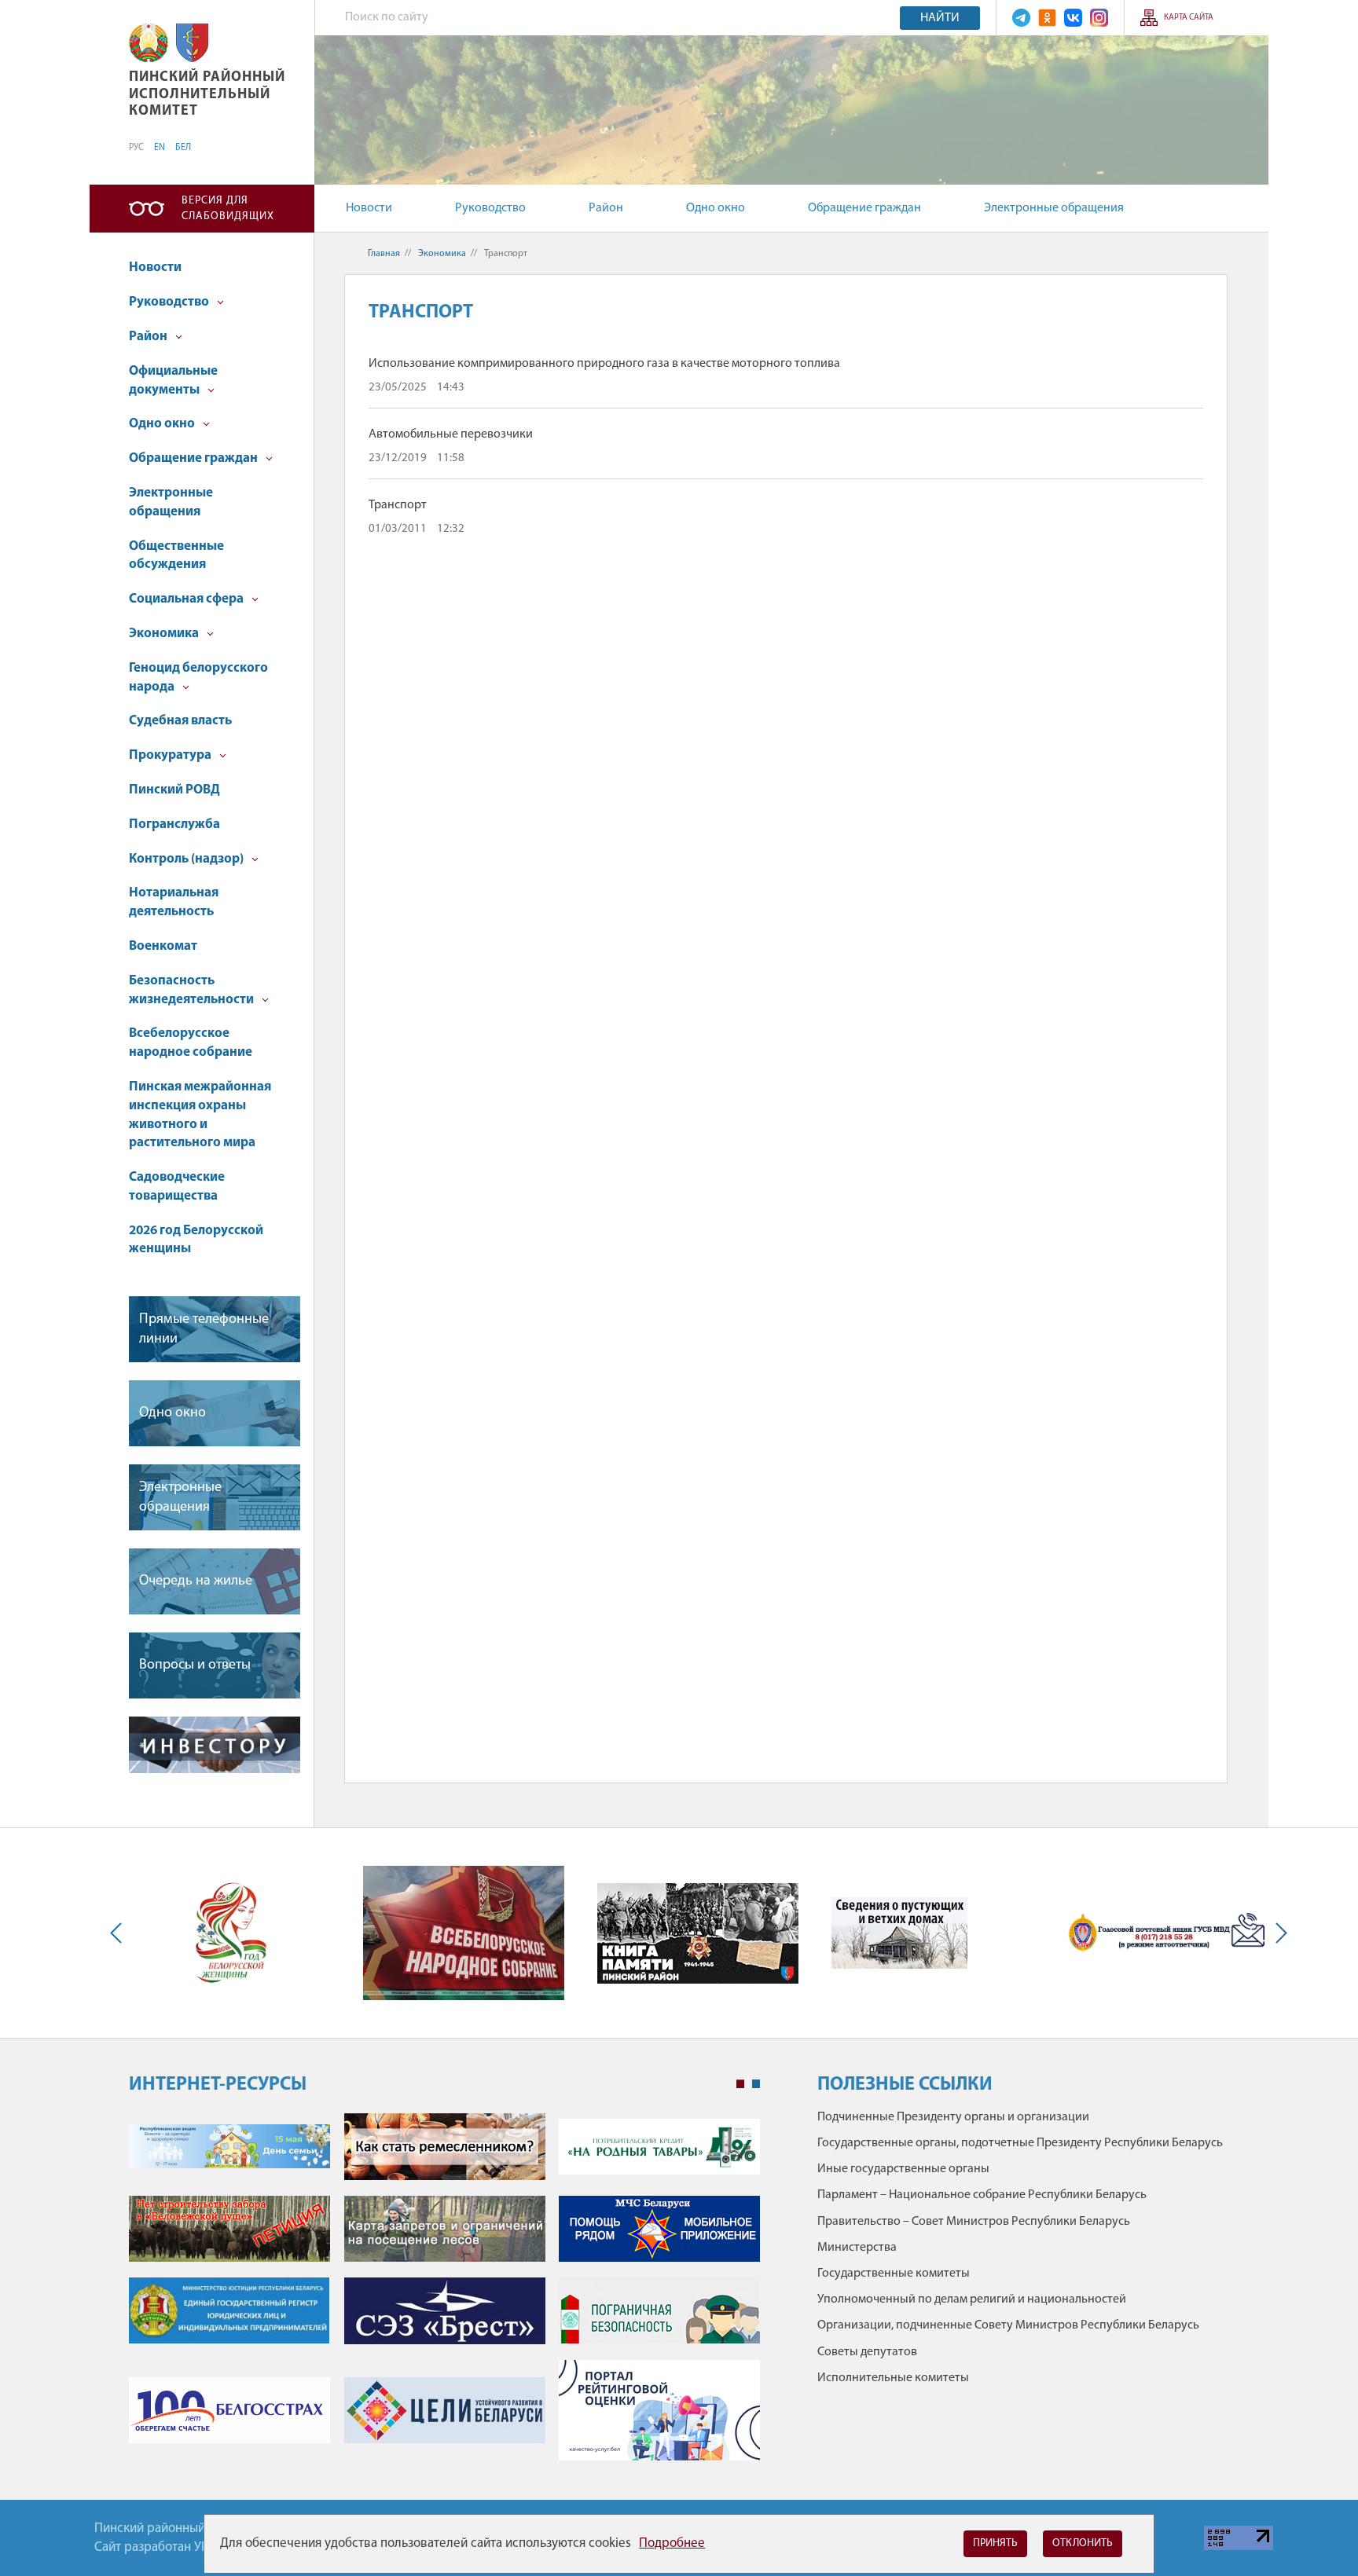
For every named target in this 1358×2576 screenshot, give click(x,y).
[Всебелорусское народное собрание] (464, 1933)
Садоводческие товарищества (177, 1187)
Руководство (490, 208)
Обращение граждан (864, 208)
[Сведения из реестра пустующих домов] (899, 1933)
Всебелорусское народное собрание (191, 1043)
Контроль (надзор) (187, 859)
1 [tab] (740, 2084)
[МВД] (1167, 1934)
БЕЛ (183, 148)
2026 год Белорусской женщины (196, 1240)
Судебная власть (180, 721)
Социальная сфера (187, 599)
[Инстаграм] (1099, 18)
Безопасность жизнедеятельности (193, 990)
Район (606, 208)
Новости (369, 208)
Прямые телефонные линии (204, 1330)
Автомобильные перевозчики (451, 434)
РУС (136, 148)
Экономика (165, 634)
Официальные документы (173, 381)
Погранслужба (174, 824)
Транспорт (398, 505)
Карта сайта (1189, 18)
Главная (384, 254)
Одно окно (716, 208)
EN (160, 148)
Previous (119, 1933)
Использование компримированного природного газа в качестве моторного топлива (604, 364)
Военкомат (163, 946)
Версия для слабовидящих (228, 209)
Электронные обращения (1054, 208)
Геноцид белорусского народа (198, 678)
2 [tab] (756, 2084)
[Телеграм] (1021, 18)
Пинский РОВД (174, 790)
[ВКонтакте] (1073, 18)
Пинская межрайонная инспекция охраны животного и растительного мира (200, 1115)
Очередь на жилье (196, 1581)
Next (1278, 1933)
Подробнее (672, 2543)
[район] (192, 43)
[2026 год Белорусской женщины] (230, 1933)
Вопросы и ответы (195, 1665)
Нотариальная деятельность (174, 902)
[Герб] (149, 43)
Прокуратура (171, 755)
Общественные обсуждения (176, 556)
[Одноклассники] (1047, 18)
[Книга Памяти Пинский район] (698, 1933)
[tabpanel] (444, 2295)
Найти (940, 18)
